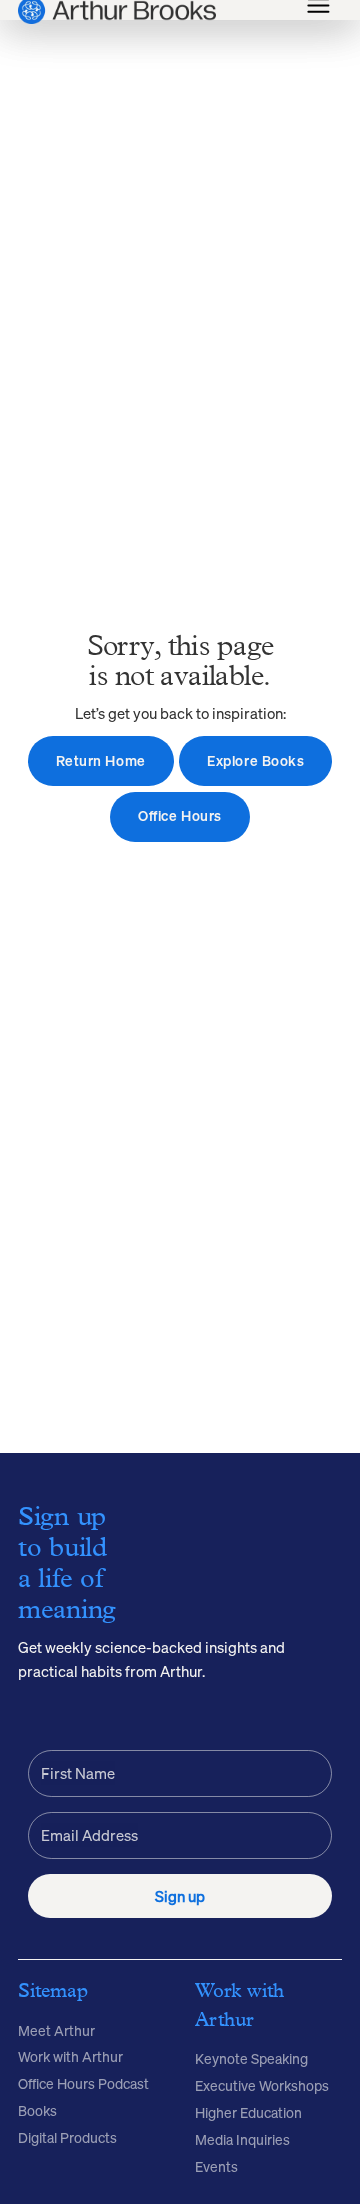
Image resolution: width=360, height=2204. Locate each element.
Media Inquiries (242, 2140)
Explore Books (255, 761)
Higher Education (248, 2113)
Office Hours (180, 816)
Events (216, 2167)
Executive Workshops (262, 2086)
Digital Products (67, 2138)
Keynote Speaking (251, 2059)
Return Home (101, 761)
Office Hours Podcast (83, 2084)
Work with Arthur (70, 2057)
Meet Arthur (56, 2031)
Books (37, 2111)
